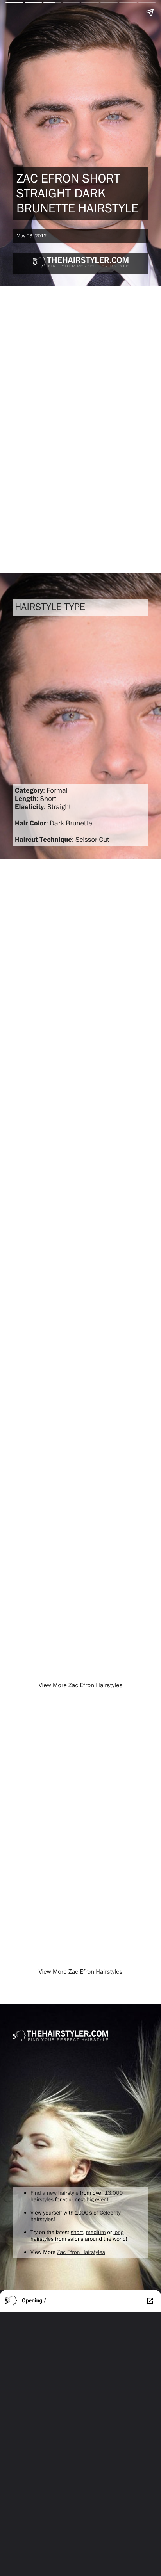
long (118, 2232)
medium (96, 2232)
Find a (39, 2193)
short (77, 2232)
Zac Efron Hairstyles (81, 2252)
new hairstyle (63, 2193)
